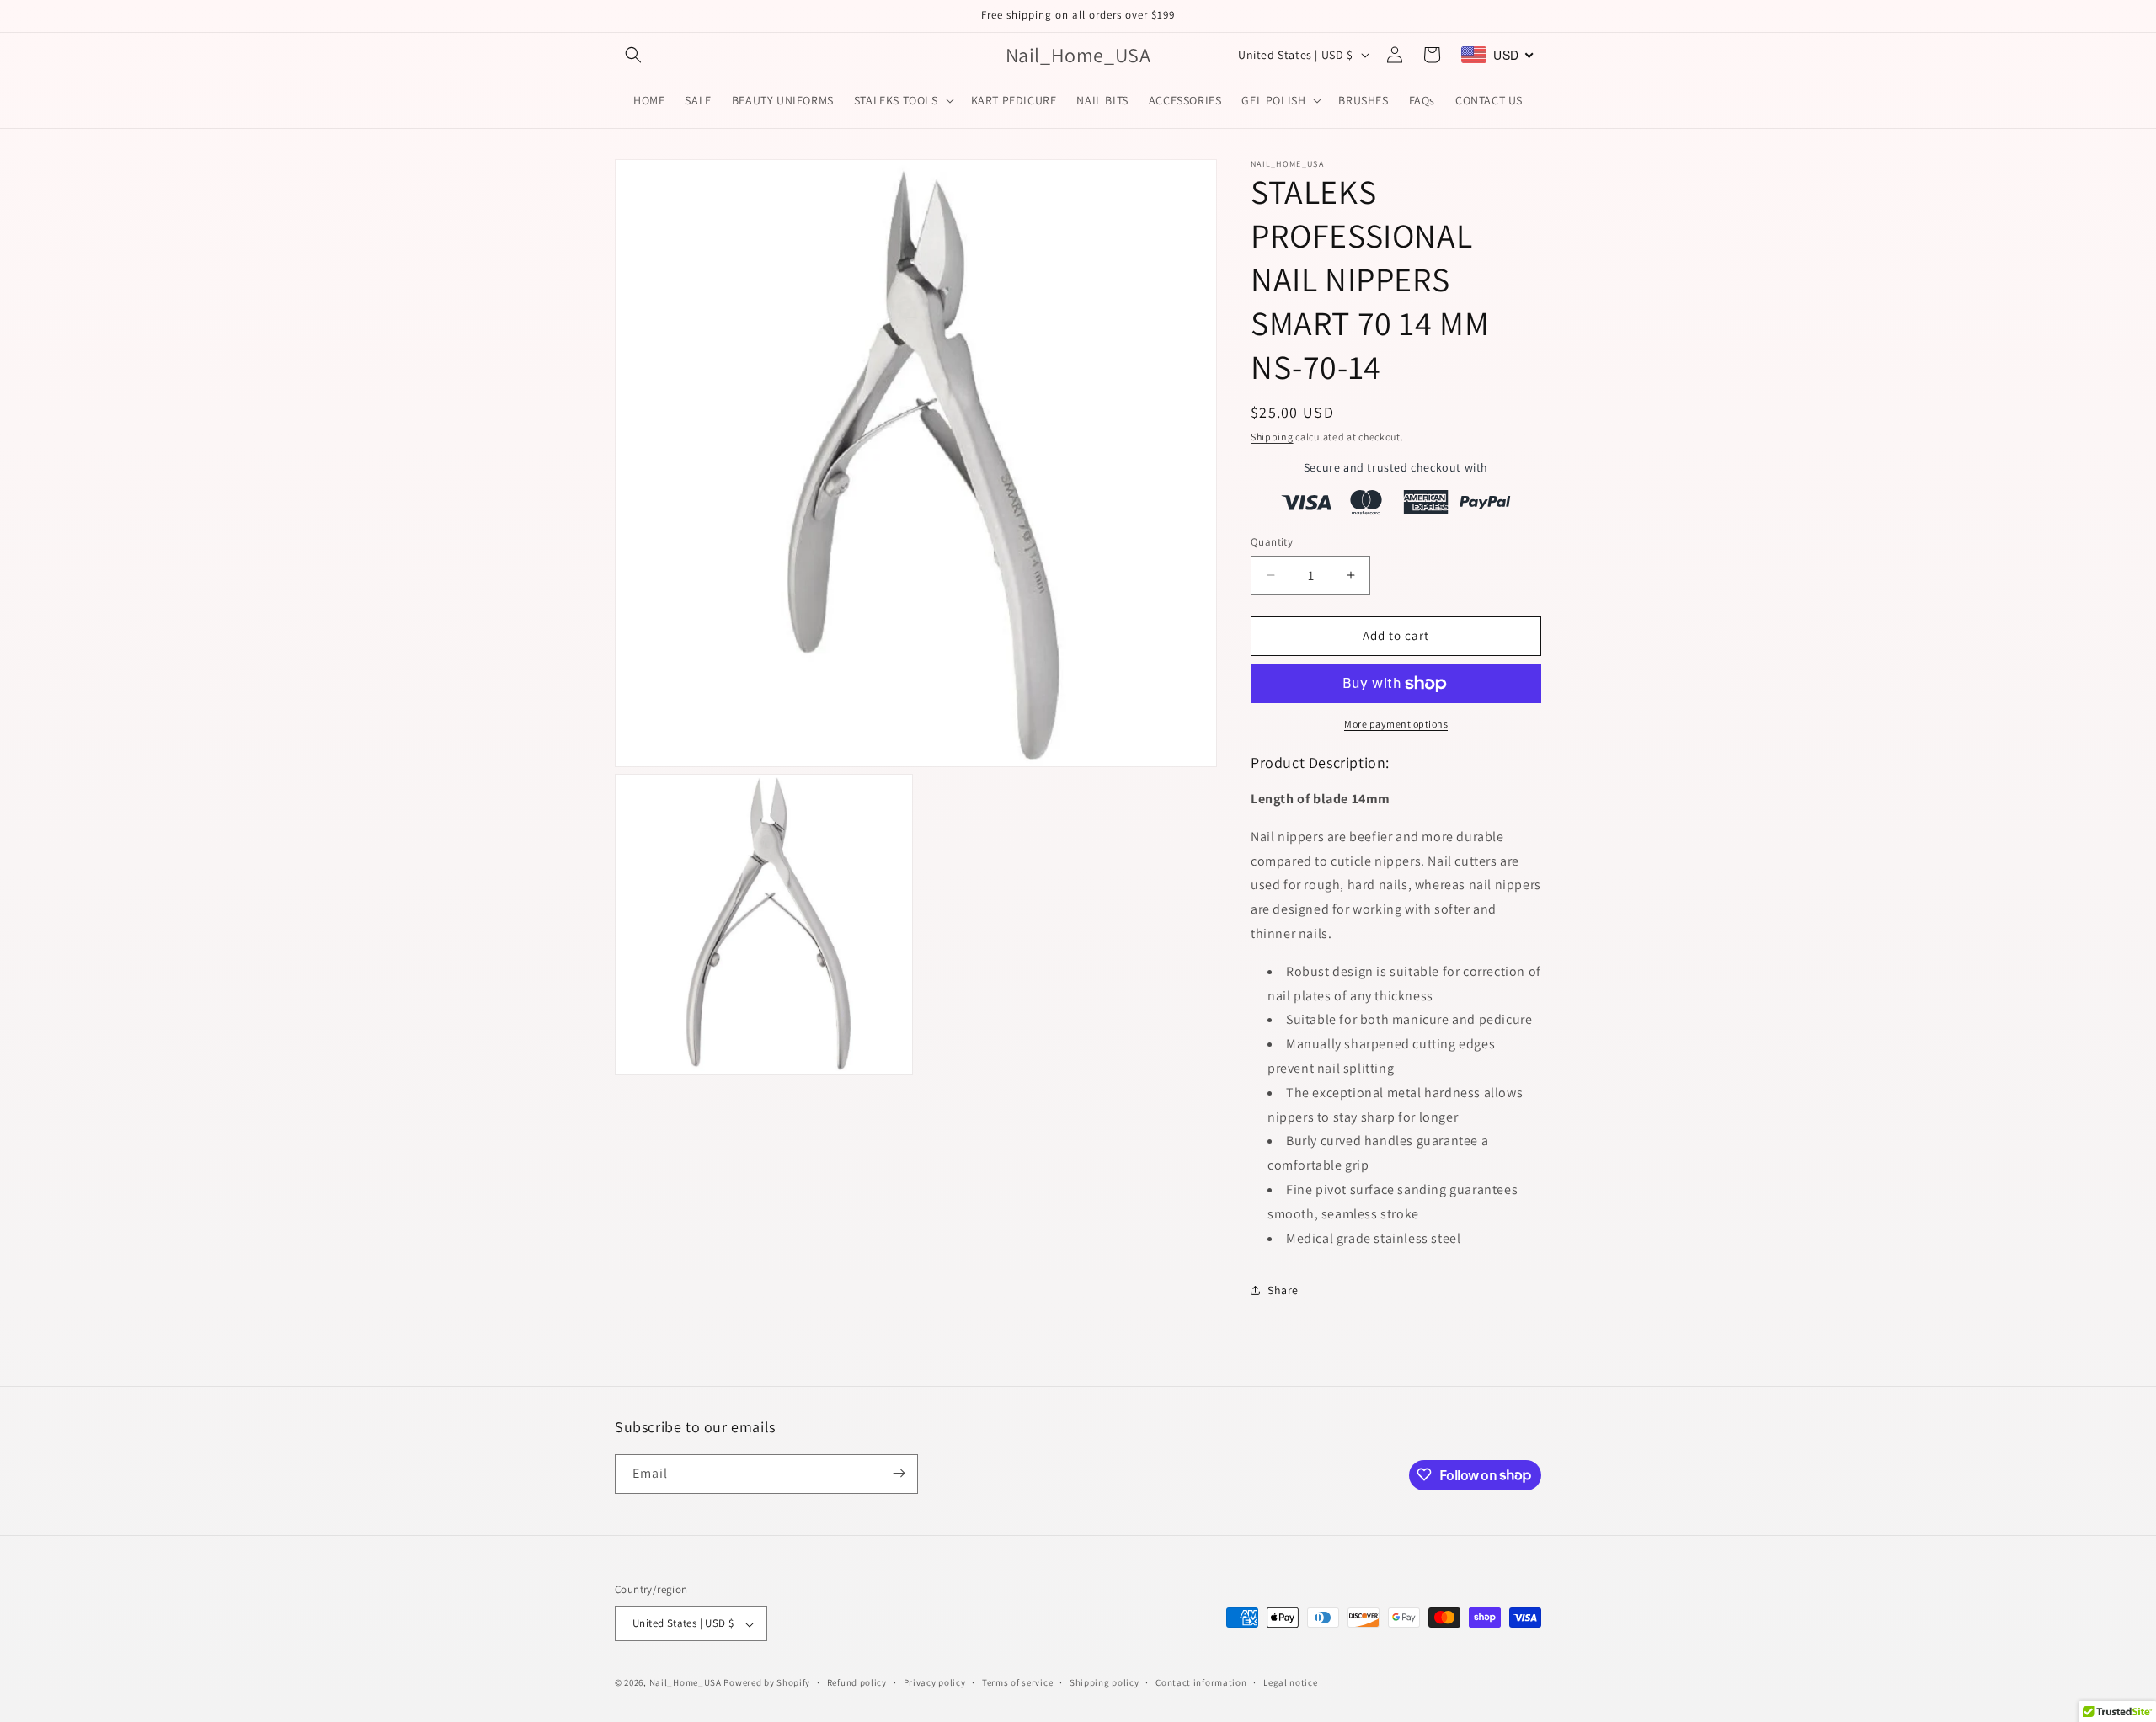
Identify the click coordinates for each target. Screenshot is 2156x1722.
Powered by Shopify (767, 1683)
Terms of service (1017, 1682)
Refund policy (857, 1682)
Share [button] (1283, 1290)
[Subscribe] (899, 1473)
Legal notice (1290, 1682)
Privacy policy (935, 1682)
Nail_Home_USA (686, 1683)
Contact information (1201, 1682)
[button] (633, 55)
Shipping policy (1105, 1682)
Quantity (1272, 542)
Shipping (1272, 437)
